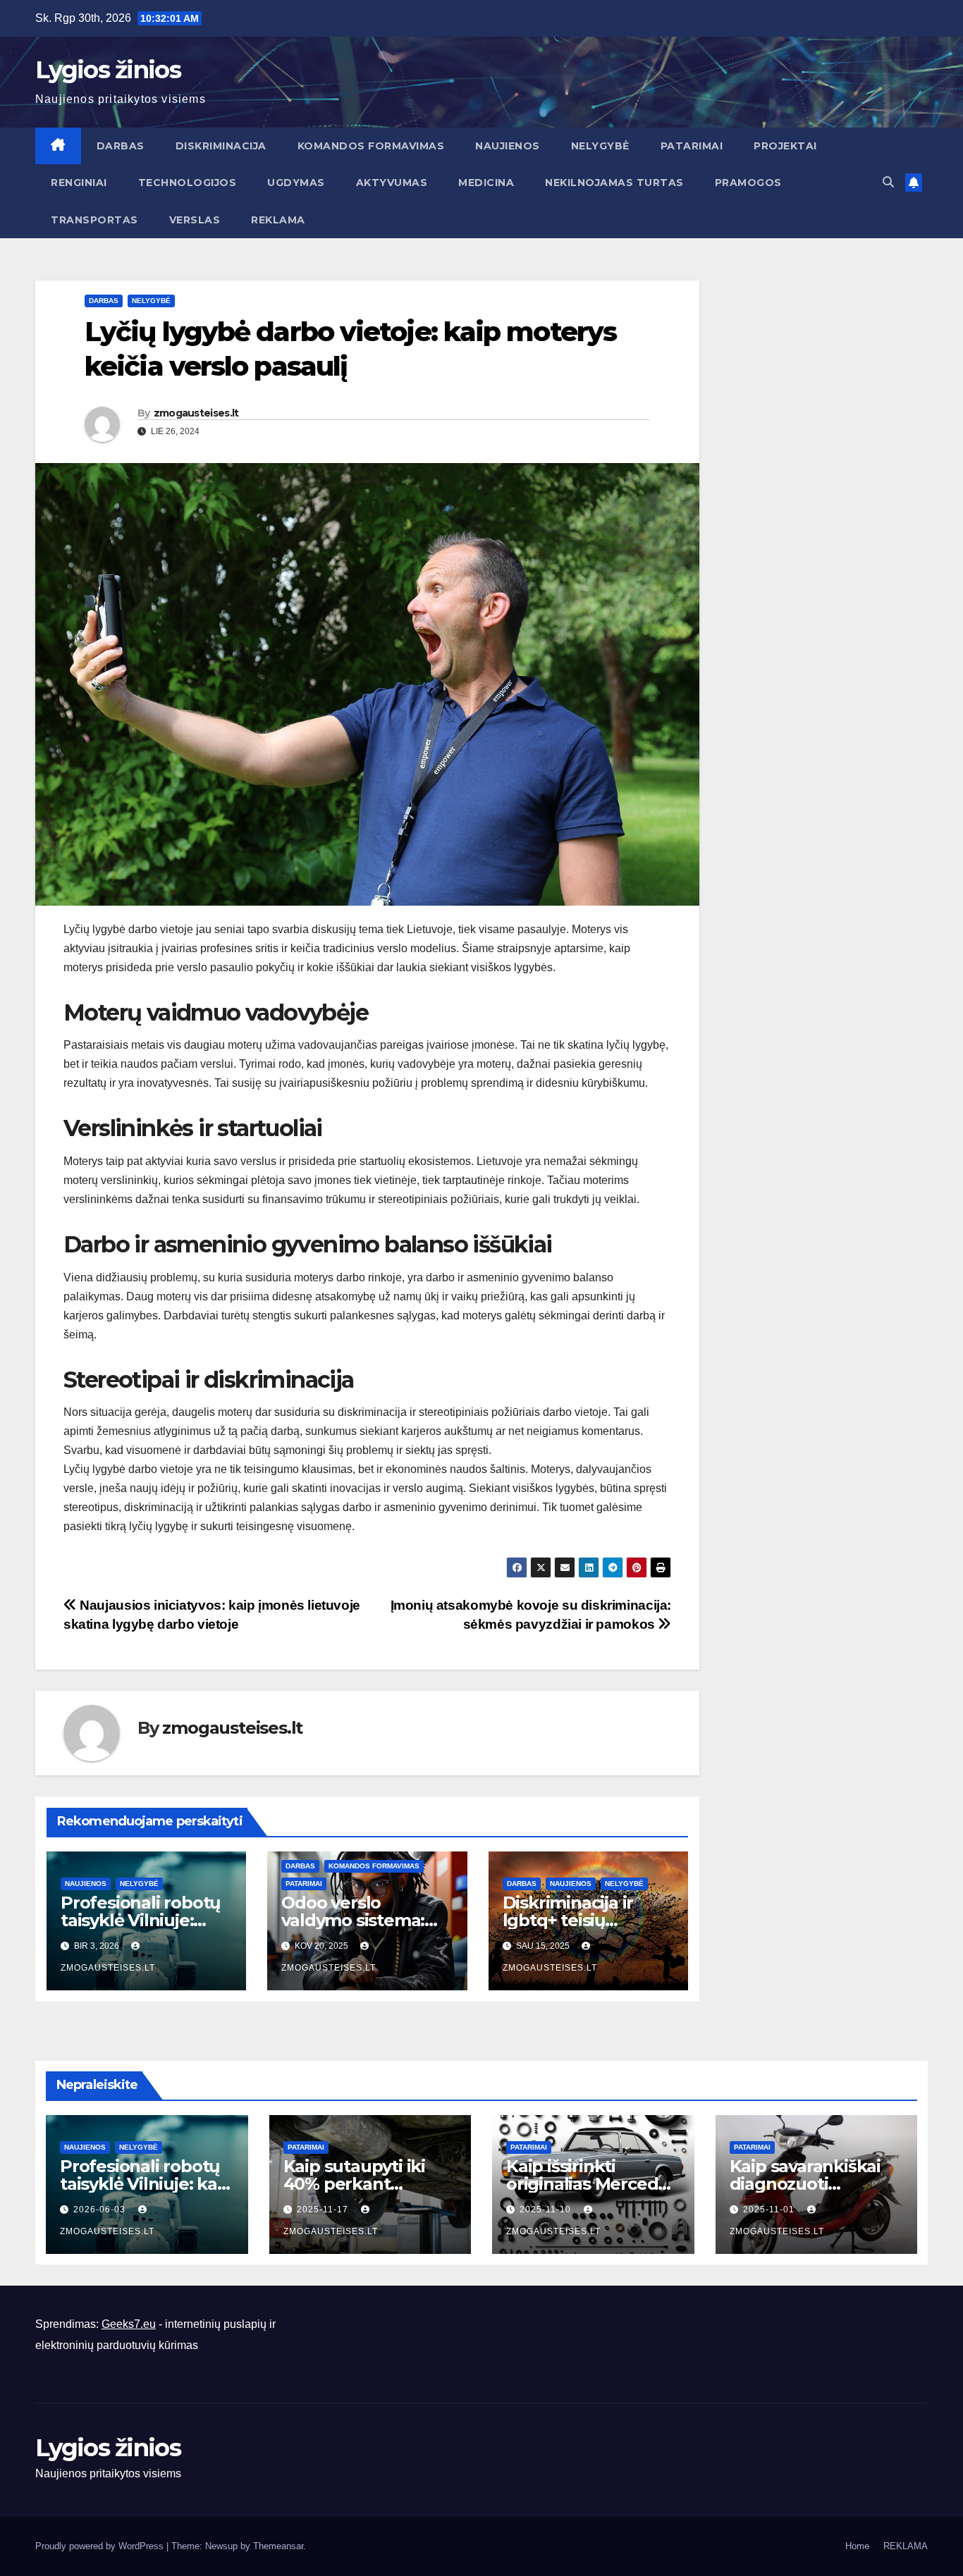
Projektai (785, 146)
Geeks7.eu (129, 2324)
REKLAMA (278, 220)
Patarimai (692, 146)
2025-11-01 (770, 2210)
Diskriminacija (221, 146)
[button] (888, 182)
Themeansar (278, 2546)
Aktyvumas (392, 183)
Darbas (121, 146)
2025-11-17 (324, 2210)
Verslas (195, 220)
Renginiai (79, 183)
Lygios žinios (108, 70)
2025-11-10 (547, 2210)
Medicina (486, 183)
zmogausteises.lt (196, 413)
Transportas (94, 220)
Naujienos (508, 146)
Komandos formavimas (371, 146)
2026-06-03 (101, 2210)
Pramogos (748, 183)
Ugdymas (296, 183)
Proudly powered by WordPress (101, 2546)
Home (857, 2546)
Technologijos (188, 183)
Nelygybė (600, 146)
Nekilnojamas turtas (614, 183)
